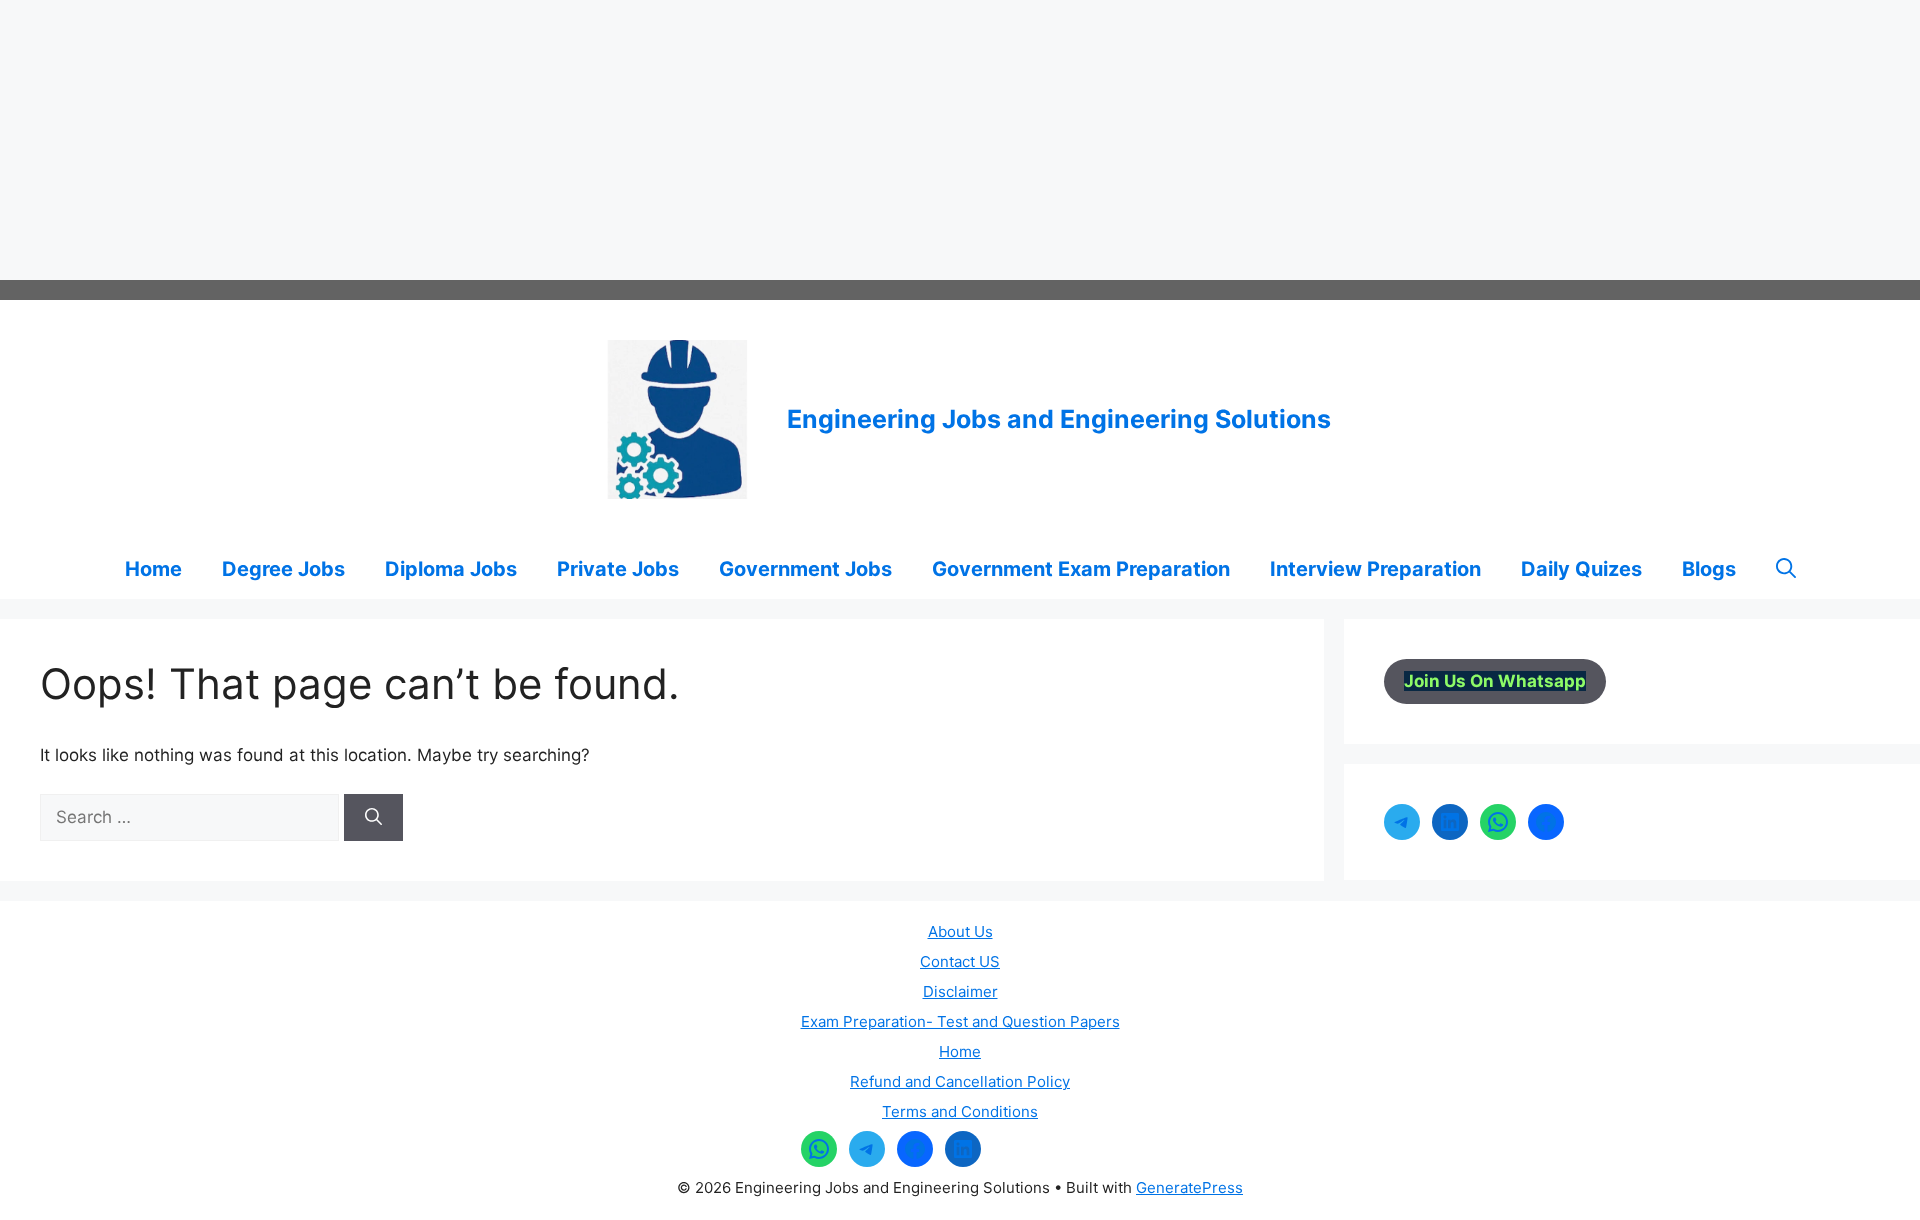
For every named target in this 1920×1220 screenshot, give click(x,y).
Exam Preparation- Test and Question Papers (960, 1021)
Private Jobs (618, 569)
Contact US (960, 961)
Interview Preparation (1375, 569)
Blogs (1709, 569)
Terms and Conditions (960, 1111)
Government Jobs (805, 569)
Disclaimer (960, 991)
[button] (1786, 569)
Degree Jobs (283, 569)
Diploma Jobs (451, 569)
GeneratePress (1189, 1187)
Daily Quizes (1581, 569)
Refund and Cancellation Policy (960, 1081)
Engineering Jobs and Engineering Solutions (1059, 419)
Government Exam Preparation (1081, 569)
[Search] (373, 818)
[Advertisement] (600, 140)
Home (153, 569)
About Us (960, 931)
